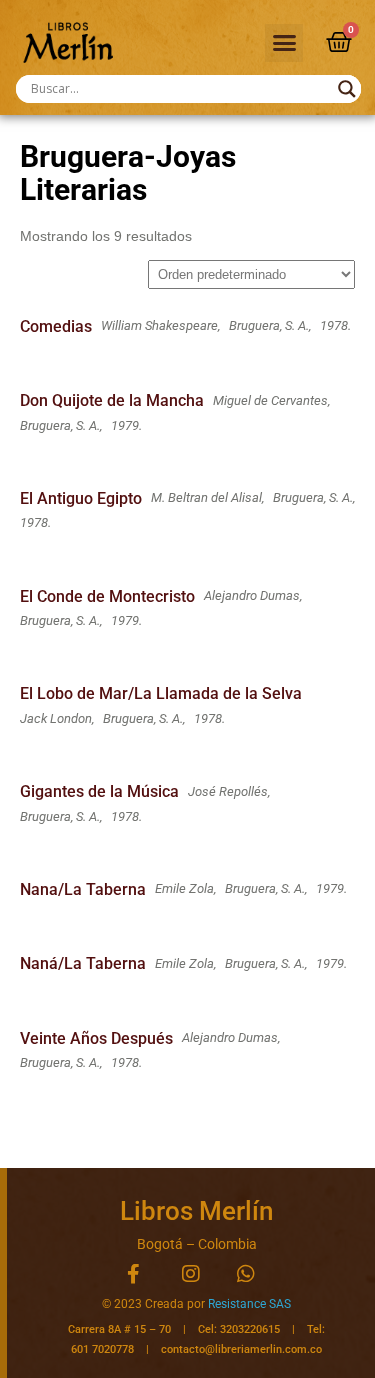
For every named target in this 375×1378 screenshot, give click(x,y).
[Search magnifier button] (347, 89)
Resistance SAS (249, 1304)
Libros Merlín (196, 1211)
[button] (284, 43)
